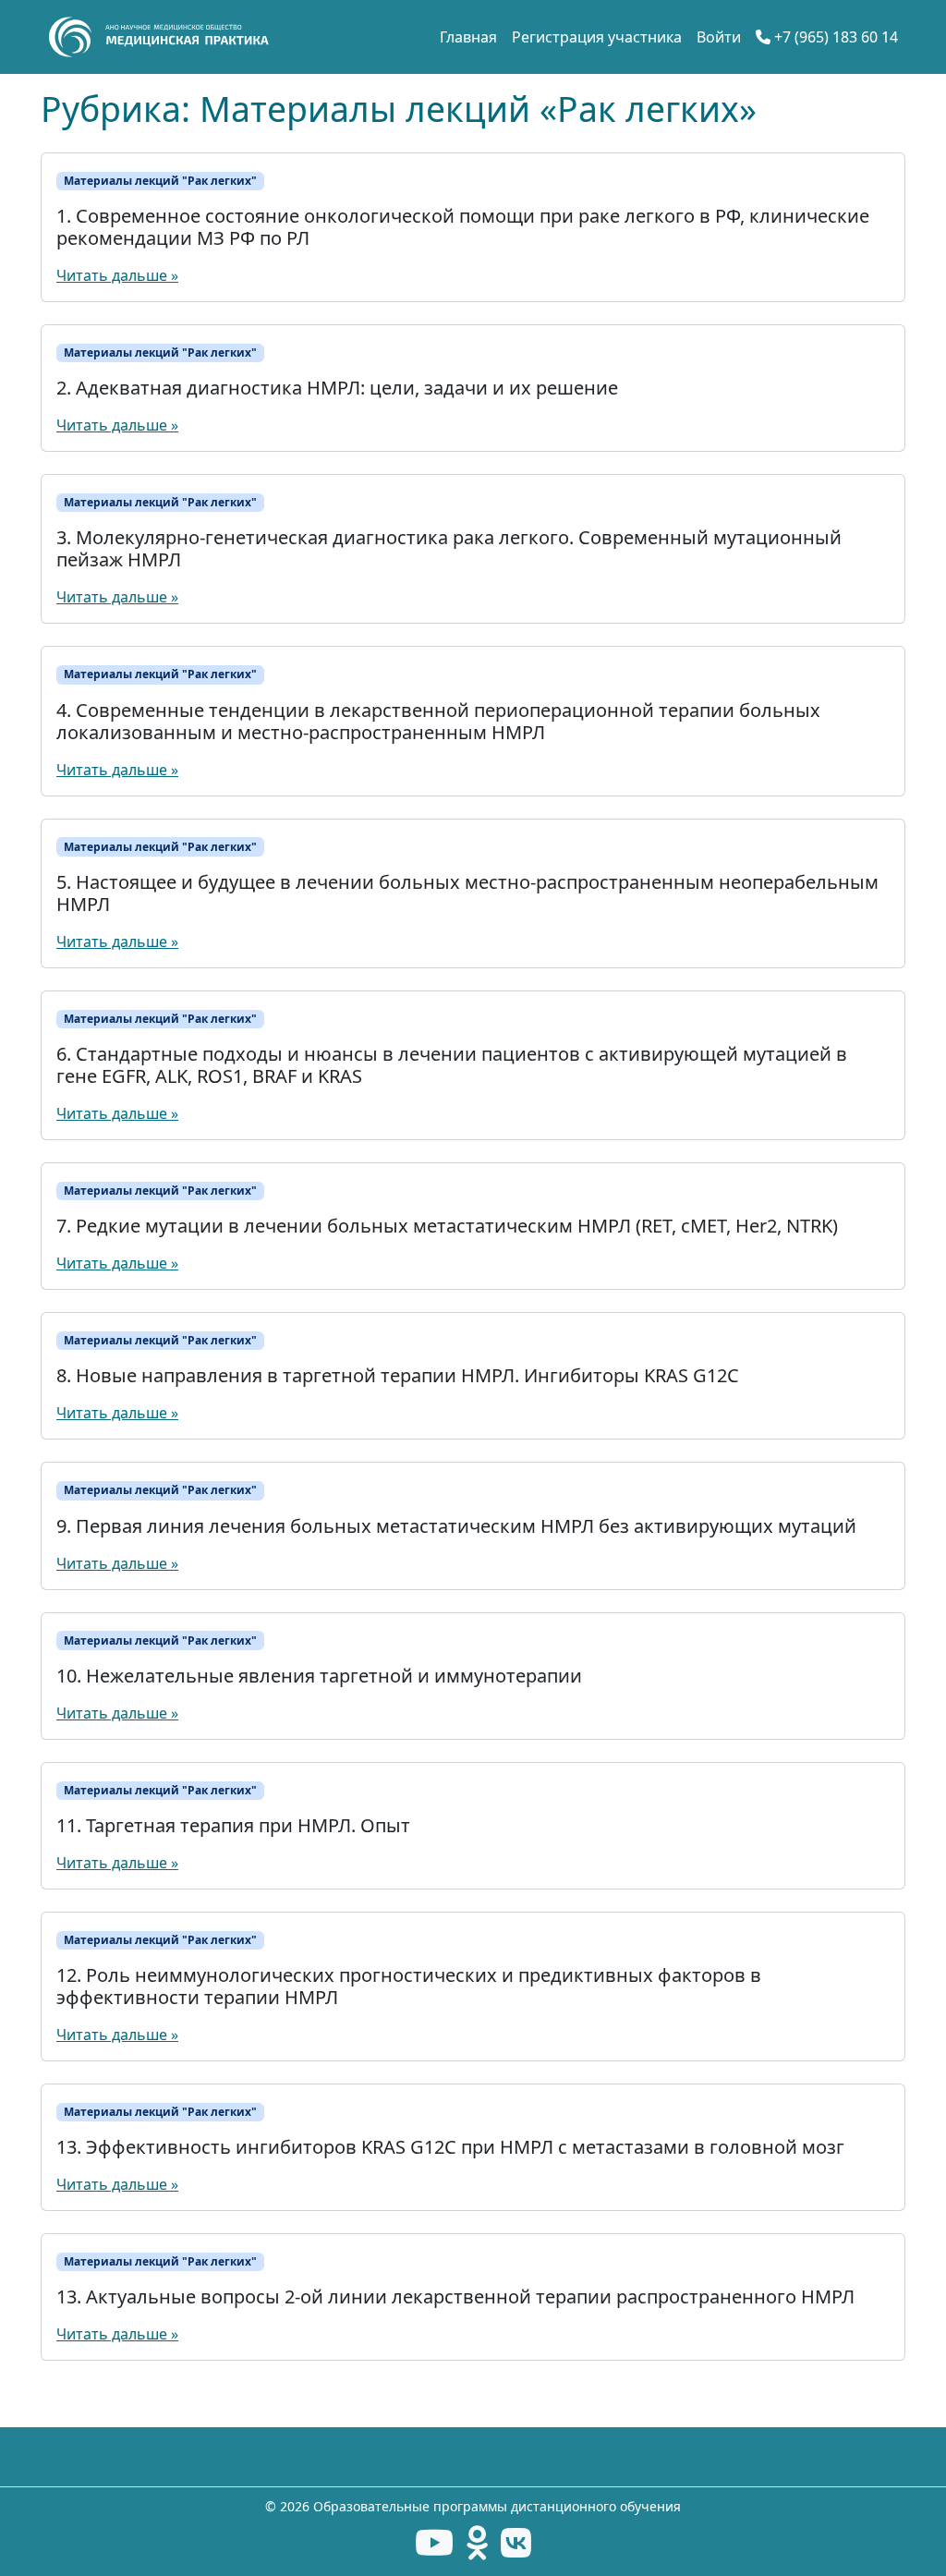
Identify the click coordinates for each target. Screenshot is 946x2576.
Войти (719, 37)
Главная (468, 37)
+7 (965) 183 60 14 (834, 37)
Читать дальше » (117, 275)
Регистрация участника (597, 37)
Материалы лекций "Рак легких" (160, 181)
